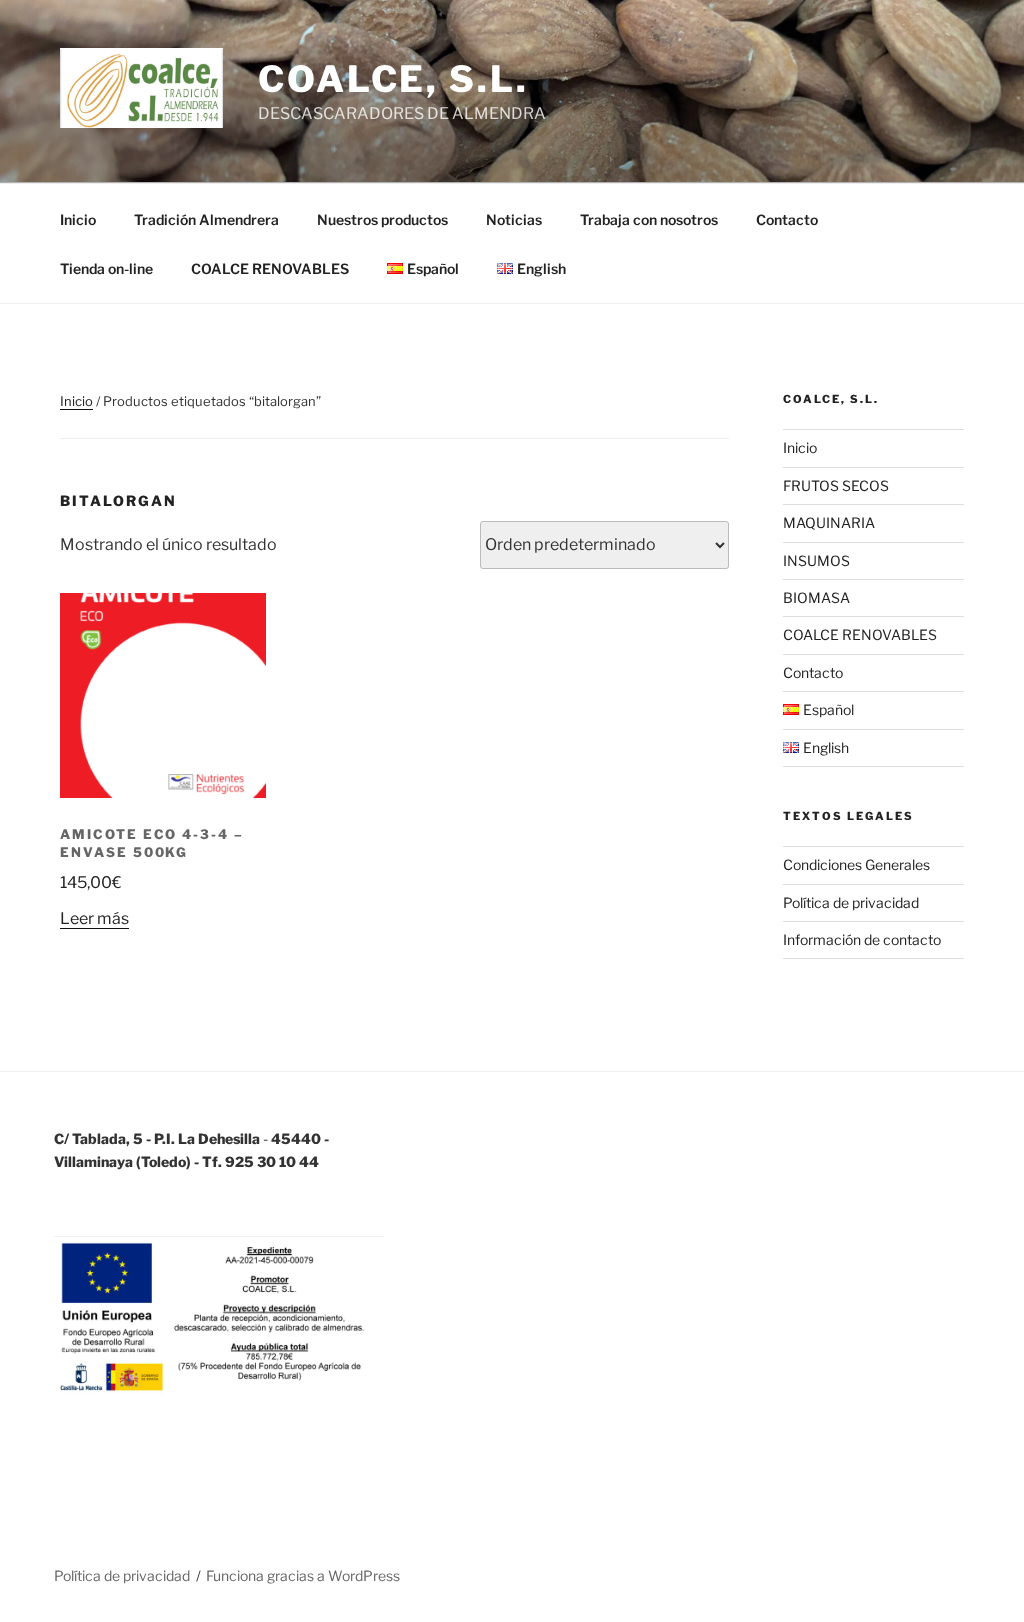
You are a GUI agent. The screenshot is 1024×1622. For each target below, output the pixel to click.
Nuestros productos (382, 219)
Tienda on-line (106, 268)
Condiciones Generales (856, 864)
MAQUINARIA (829, 522)
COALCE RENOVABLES (270, 268)
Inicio (78, 219)
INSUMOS (816, 560)
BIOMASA (816, 597)
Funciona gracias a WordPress (303, 1575)
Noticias (514, 219)
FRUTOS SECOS (836, 485)
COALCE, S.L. (393, 79)
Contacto (787, 219)
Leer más (94, 918)
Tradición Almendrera (206, 219)
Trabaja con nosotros (649, 219)
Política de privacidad (851, 902)
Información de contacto (862, 939)
